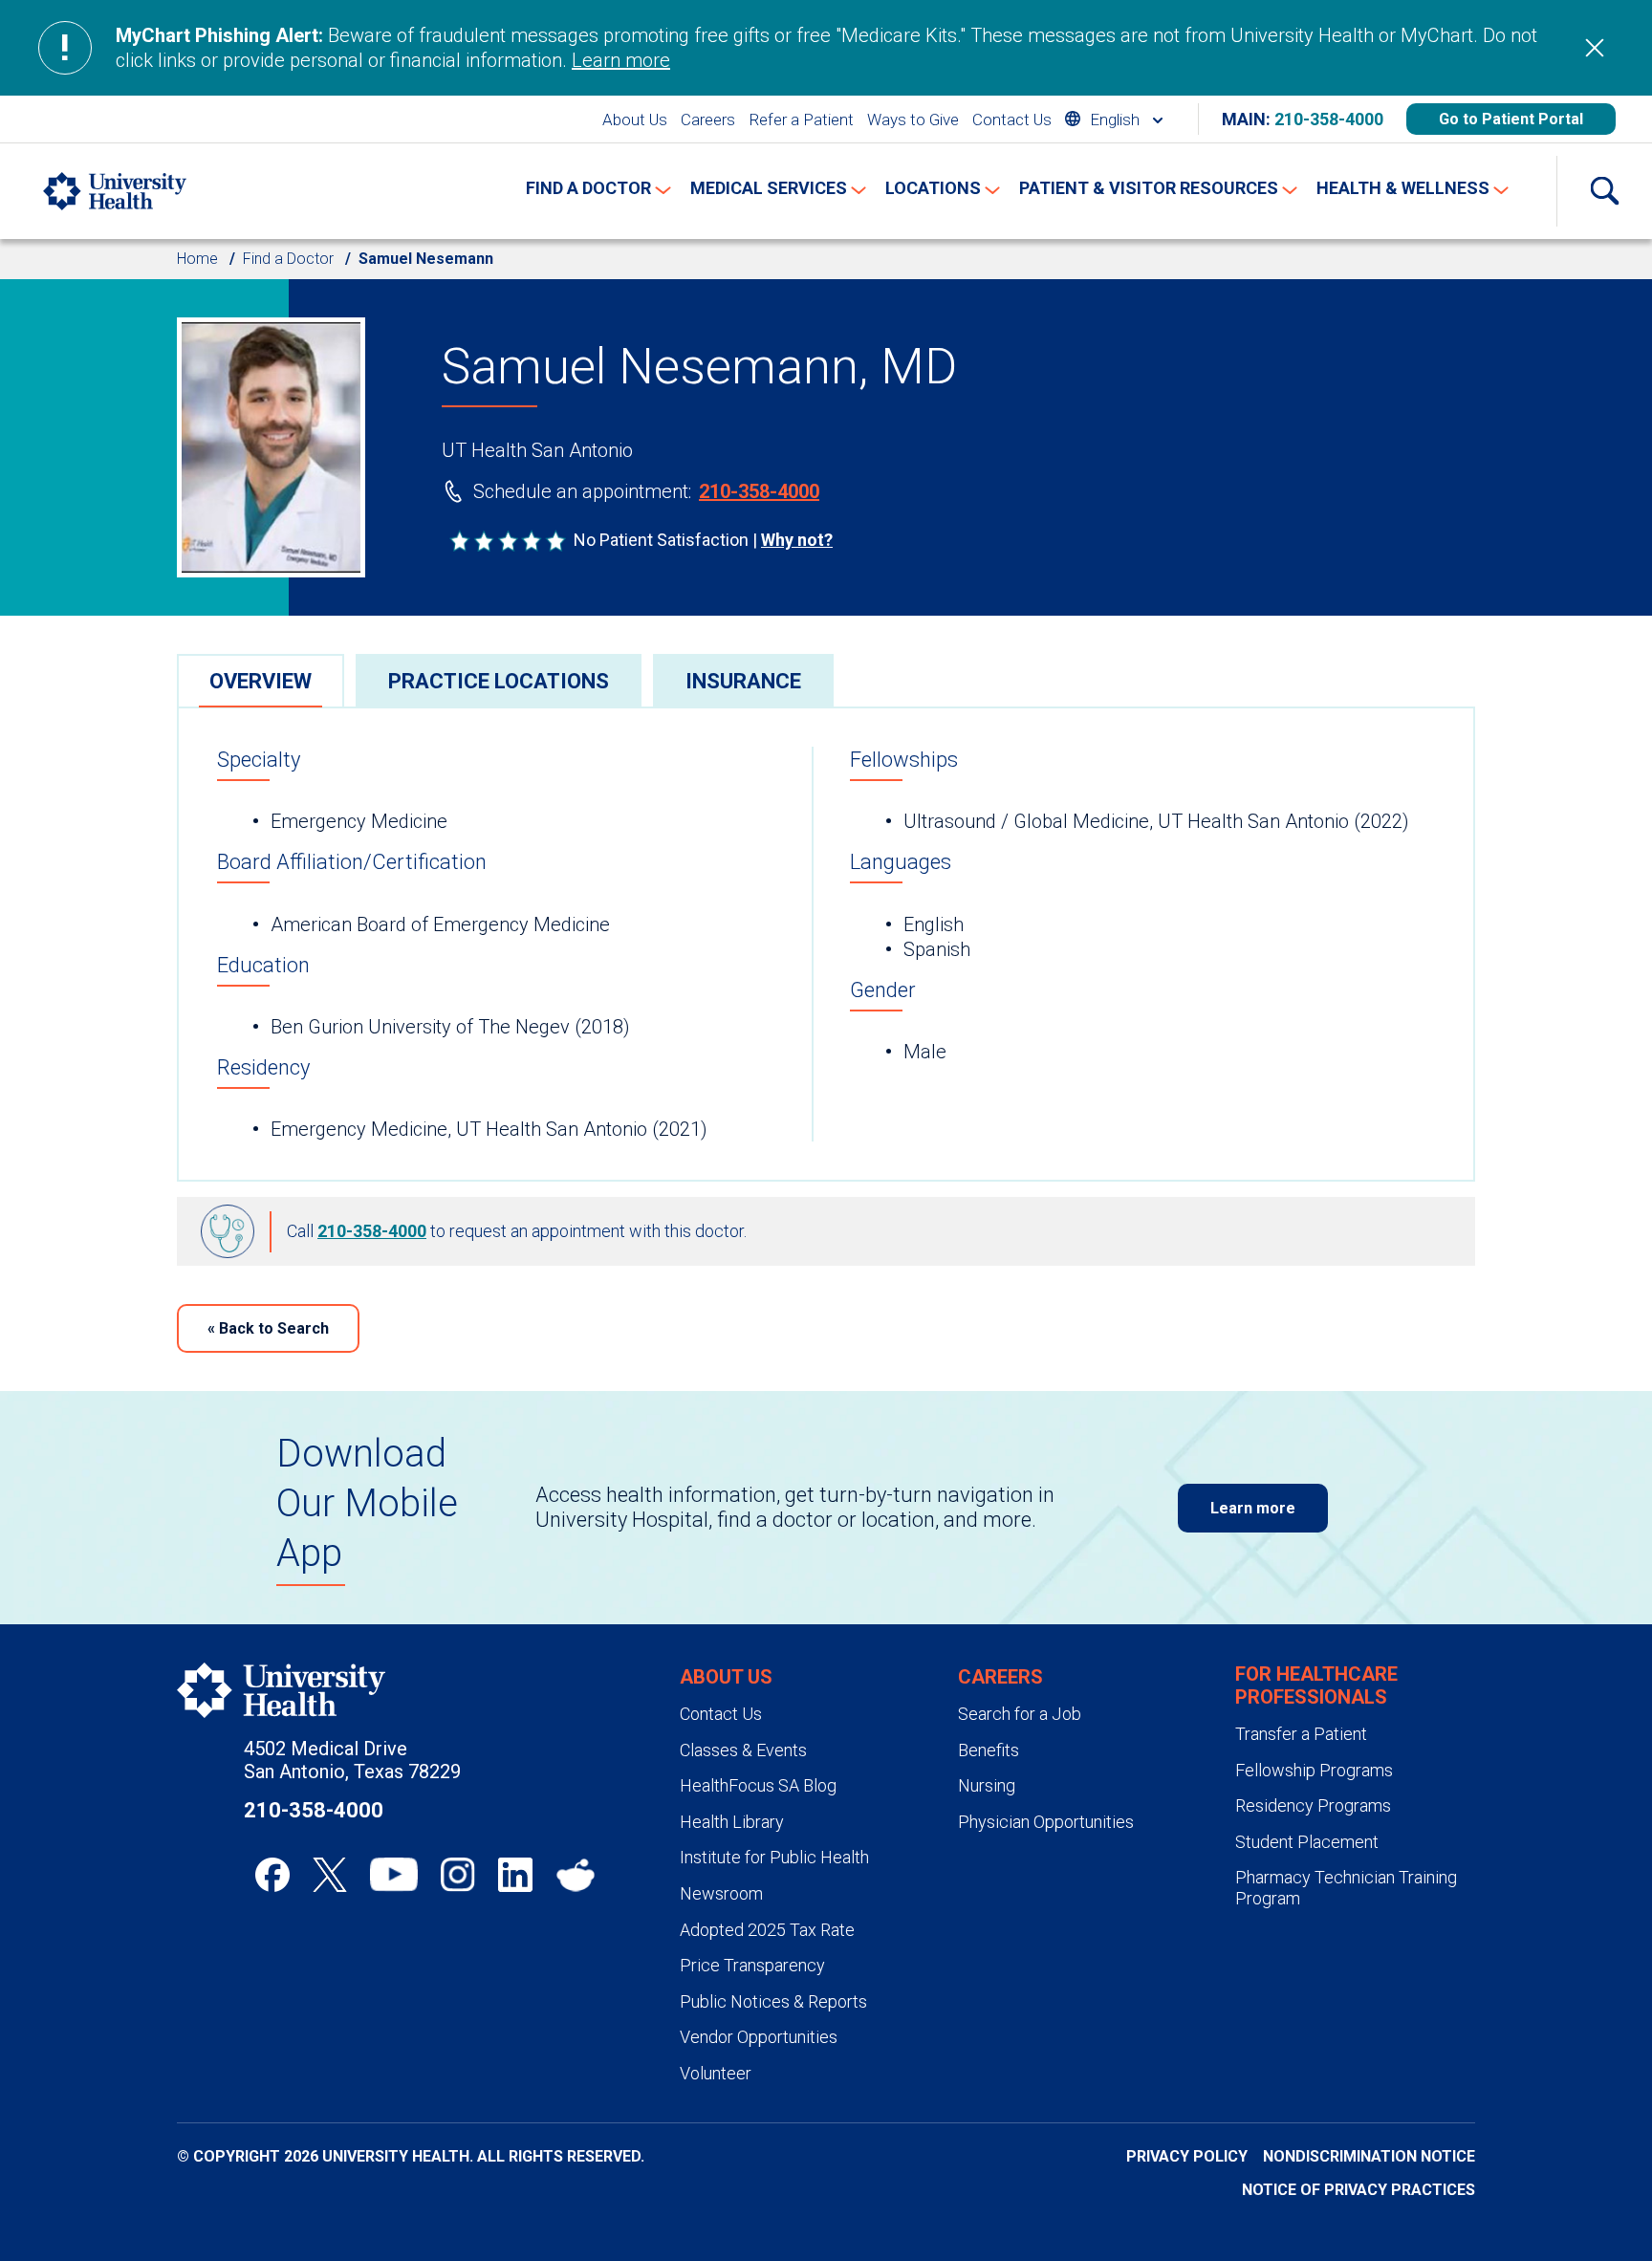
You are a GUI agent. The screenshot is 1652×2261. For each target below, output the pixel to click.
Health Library (732, 1822)
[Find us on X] (330, 1875)
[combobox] (1114, 119)
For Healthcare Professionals (1316, 1685)
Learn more (621, 60)
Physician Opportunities (1046, 1822)
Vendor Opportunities (759, 2037)
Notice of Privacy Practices (1359, 2190)
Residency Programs (1313, 1805)
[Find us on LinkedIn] (515, 1875)
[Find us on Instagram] (458, 1875)
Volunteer (716, 2073)
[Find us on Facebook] (272, 1875)
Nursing (987, 1785)
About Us (635, 120)
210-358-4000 (1329, 119)
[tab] (261, 680)
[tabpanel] (826, 944)
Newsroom (721, 1893)
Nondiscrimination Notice (1369, 2156)
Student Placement (1307, 1842)
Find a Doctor (288, 259)
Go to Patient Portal (1511, 119)
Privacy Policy (1187, 2156)
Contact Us (1012, 120)
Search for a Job (1020, 1714)
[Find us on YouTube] (394, 1875)
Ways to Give (913, 120)
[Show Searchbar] (1604, 191)
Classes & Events (743, 1750)
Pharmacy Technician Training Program (1346, 1888)
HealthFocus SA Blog (758, 1785)
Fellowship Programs (1314, 1770)
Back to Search (268, 1328)
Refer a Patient (801, 120)
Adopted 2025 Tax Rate (767, 1930)
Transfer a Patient (1301, 1734)
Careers (708, 120)
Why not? (797, 540)
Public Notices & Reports (773, 2001)
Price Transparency (752, 1965)
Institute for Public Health (774, 1857)
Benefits (989, 1750)
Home (197, 259)
